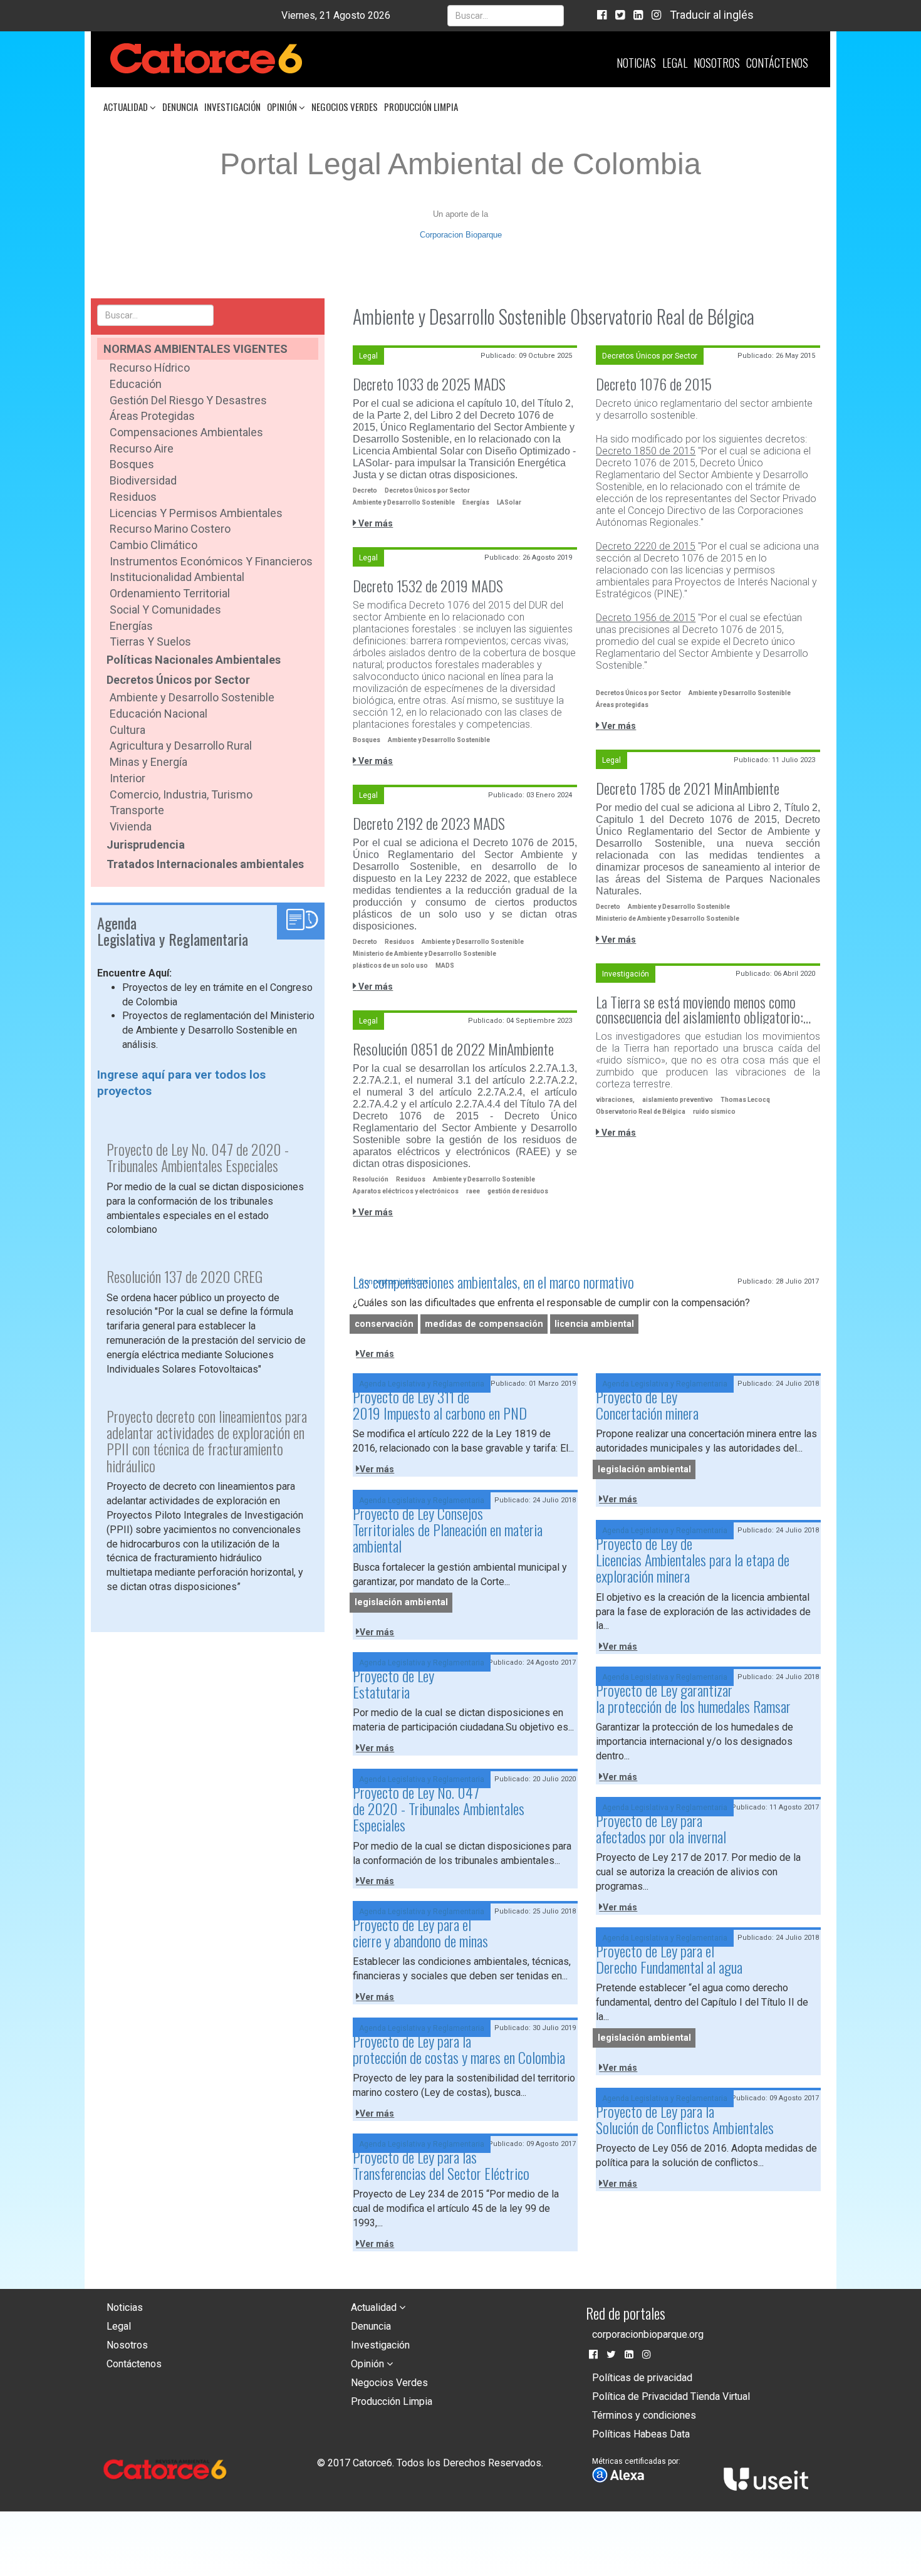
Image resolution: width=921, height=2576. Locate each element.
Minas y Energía (148, 762)
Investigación (232, 107)
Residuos (133, 497)
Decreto (365, 490)
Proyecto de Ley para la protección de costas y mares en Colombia (459, 2049)
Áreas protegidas (622, 705)
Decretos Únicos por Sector (178, 680)
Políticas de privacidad (642, 2378)
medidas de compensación (484, 1324)
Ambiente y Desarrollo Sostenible (192, 697)
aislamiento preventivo (678, 1100)
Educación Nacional (159, 714)
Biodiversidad (143, 480)
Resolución (371, 1179)
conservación (384, 1324)
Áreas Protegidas (152, 416)
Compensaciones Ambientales (186, 432)
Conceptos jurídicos (394, 1282)
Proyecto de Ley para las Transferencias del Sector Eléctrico (441, 2165)
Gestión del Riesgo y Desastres (188, 400)
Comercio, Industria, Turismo (181, 794)
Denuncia (180, 107)
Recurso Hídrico (150, 368)
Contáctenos (777, 63)
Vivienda (131, 826)
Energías (131, 626)
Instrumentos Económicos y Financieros (211, 561)
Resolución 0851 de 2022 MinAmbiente (453, 1049)
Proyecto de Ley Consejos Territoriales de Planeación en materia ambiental (448, 1530)
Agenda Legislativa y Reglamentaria (422, 1384)
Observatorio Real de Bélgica (641, 1112)
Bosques (132, 464)
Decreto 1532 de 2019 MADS (428, 585)
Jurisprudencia (146, 845)
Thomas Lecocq (745, 1100)
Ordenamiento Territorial (170, 593)
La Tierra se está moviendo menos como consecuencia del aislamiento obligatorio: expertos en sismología (700, 1009)
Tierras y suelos (150, 641)
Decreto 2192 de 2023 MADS (429, 823)
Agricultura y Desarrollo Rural (181, 746)
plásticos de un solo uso (390, 966)
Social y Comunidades (165, 610)
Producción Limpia (421, 107)
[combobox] (506, 16)
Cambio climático (153, 545)
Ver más (375, 523)
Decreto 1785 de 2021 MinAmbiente (688, 788)
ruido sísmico (714, 1112)
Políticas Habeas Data (641, 2434)
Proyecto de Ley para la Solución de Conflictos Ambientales (685, 2119)
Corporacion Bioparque (461, 235)
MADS (445, 966)
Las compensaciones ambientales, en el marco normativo (493, 1282)
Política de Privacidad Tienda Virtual (671, 2396)
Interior (127, 778)
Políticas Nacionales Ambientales (194, 660)
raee (473, 1191)
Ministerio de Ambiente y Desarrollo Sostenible (668, 919)
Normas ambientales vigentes (195, 349)
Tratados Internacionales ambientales (205, 864)
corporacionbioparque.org (648, 2334)
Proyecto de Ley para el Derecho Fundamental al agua (669, 1959)
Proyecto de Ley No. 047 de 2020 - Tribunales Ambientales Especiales (439, 1809)
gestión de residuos (518, 1191)
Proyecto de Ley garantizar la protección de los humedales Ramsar (693, 1698)
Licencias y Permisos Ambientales (196, 513)
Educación (136, 384)
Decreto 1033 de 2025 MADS (429, 384)
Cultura (127, 730)
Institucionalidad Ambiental (177, 577)
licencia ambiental (594, 1324)
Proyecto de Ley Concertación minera (647, 1405)
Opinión (283, 107)
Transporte (137, 810)
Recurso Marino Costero (170, 529)
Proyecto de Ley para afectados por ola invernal (661, 1828)
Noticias (636, 63)
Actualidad (127, 107)
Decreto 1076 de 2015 (654, 384)
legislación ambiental (644, 1469)
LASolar (509, 502)
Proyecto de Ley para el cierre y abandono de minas (420, 1932)
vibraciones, (615, 1100)
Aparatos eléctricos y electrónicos (406, 1191)
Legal (675, 63)
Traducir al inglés (712, 15)
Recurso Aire (142, 448)
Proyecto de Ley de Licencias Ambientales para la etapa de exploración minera (693, 1560)
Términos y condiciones (644, 2415)
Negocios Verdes (345, 107)
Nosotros (717, 63)
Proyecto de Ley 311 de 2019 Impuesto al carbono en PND (440, 1405)
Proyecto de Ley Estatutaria (393, 1683)
